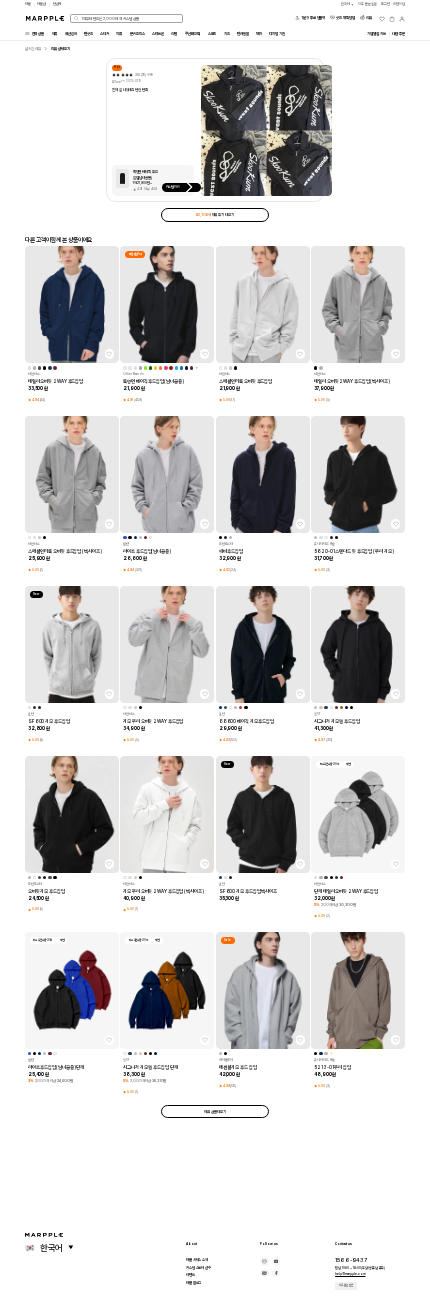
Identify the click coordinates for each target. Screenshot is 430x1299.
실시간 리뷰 (32, 48)
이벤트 (190, 1274)
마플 (28, 4)
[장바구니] (392, 19)
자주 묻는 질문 (346, 1285)
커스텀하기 (173, 187)
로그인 (385, 4)
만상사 (57, 4)
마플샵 (41, 4)
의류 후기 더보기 (214, 214)
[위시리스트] (382, 19)
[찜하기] (109, 353)
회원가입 (399, 4)
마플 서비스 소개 (197, 1259)
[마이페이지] (402, 19)
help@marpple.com (350, 1274)
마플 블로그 (193, 1282)
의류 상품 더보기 (215, 1111)
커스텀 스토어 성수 (198, 1267)
